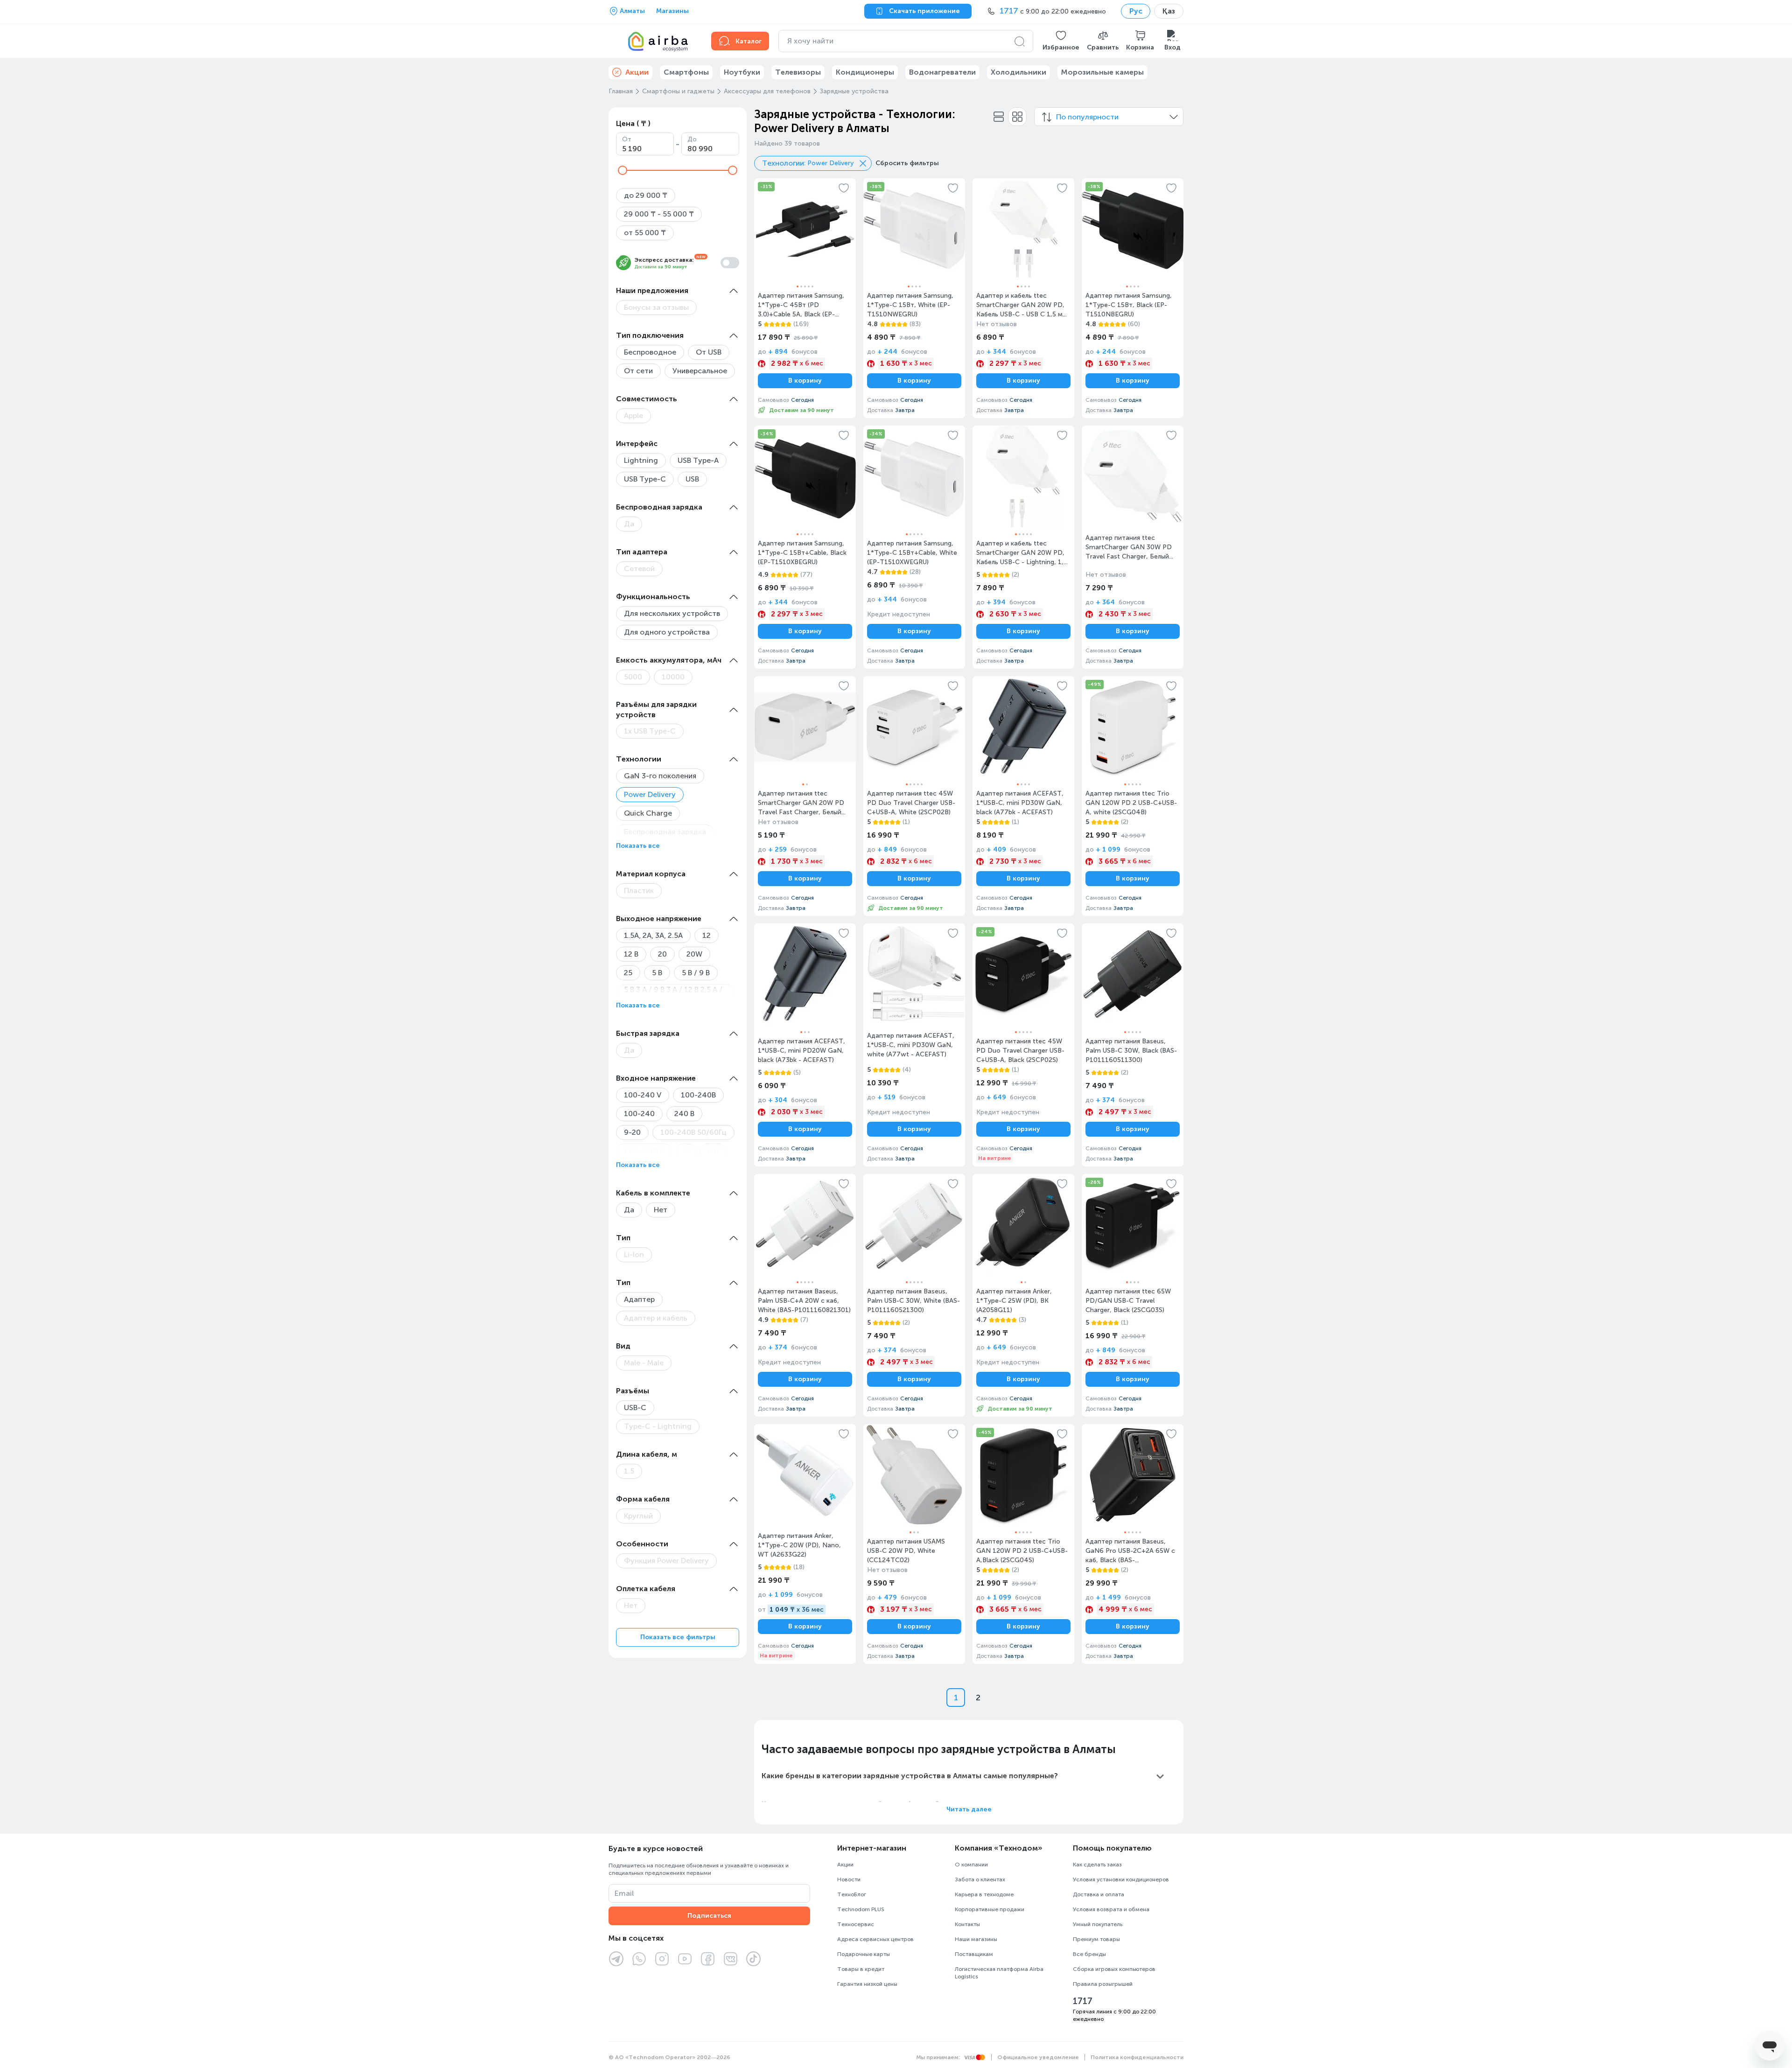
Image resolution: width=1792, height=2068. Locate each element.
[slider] (623, 170)
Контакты (967, 1924)
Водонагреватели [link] (942, 72)
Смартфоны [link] (686, 72)
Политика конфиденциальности (1137, 2057)
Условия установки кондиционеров (1121, 1879)
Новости (849, 1879)
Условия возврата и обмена (1111, 1909)
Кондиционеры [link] (865, 72)
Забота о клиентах (980, 1879)
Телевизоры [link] (798, 72)
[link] (805, 298)
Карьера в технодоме (984, 1894)
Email (624, 1893)
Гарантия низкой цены (867, 1984)
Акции (845, 1865)
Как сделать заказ (1097, 1865)
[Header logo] (654, 41)
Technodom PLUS (861, 1909)
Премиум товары (1096, 1939)
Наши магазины (976, 1939)
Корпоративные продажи (990, 1909)
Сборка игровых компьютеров (1114, 1969)
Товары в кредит (861, 1969)
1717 (1083, 2001)
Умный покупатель (1098, 1924)
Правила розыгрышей (1103, 1984)
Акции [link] (637, 72)
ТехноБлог (852, 1894)
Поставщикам (974, 1954)
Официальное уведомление (1038, 2057)
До (692, 139)
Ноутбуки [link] (742, 72)
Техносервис (856, 1924)
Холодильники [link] (1018, 72)
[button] (1061, 41)
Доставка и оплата (1099, 1894)
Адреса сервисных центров (875, 1939)
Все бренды (1089, 1954)
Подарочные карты (864, 1954)
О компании (971, 1865)
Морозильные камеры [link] (1102, 72)
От (627, 139)
